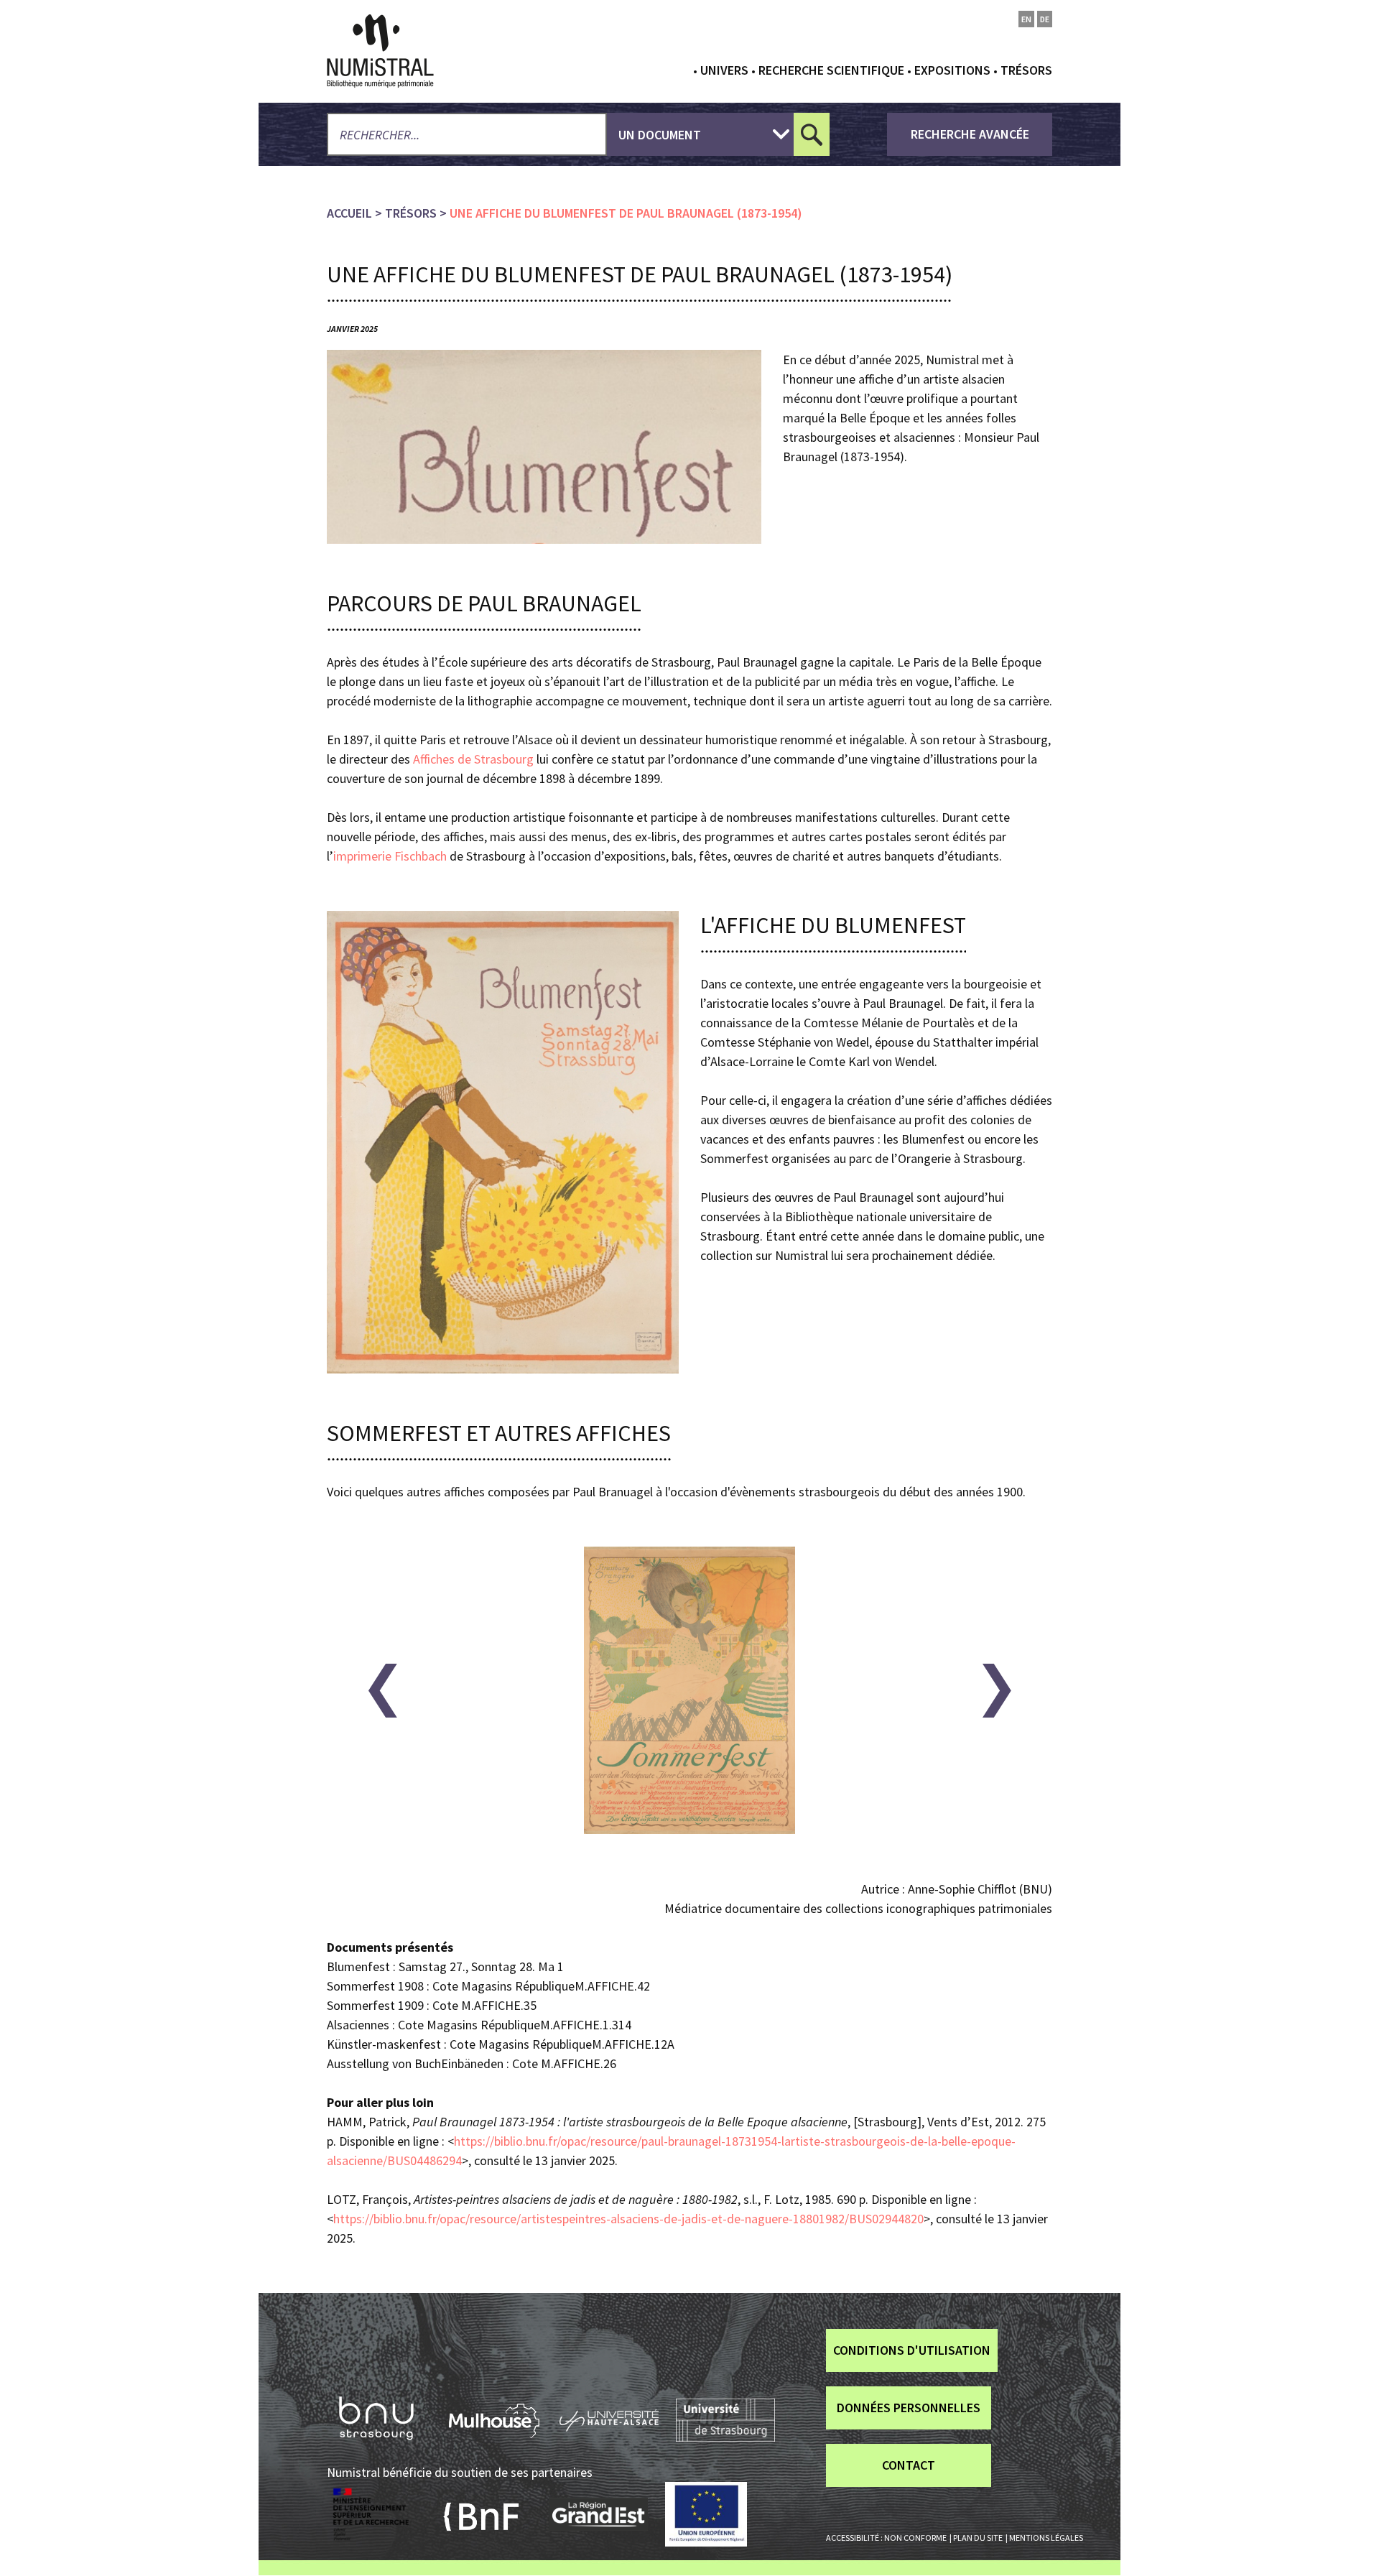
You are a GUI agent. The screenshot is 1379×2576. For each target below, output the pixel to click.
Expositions (952, 70)
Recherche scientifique (831, 70)
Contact (909, 2465)
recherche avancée (970, 134)
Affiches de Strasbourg (473, 759)
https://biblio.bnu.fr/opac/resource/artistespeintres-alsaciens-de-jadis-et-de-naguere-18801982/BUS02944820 (628, 2219)
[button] (382, 1691)
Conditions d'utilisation (912, 2350)
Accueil (349, 213)
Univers (724, 70)
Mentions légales (1046, 2538)
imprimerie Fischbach (390, 856)
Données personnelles (909, 2408)
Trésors (1026, 70)
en (1026, 19)
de (1045, 19)
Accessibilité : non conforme (886, 2538)
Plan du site (978, 2538)
